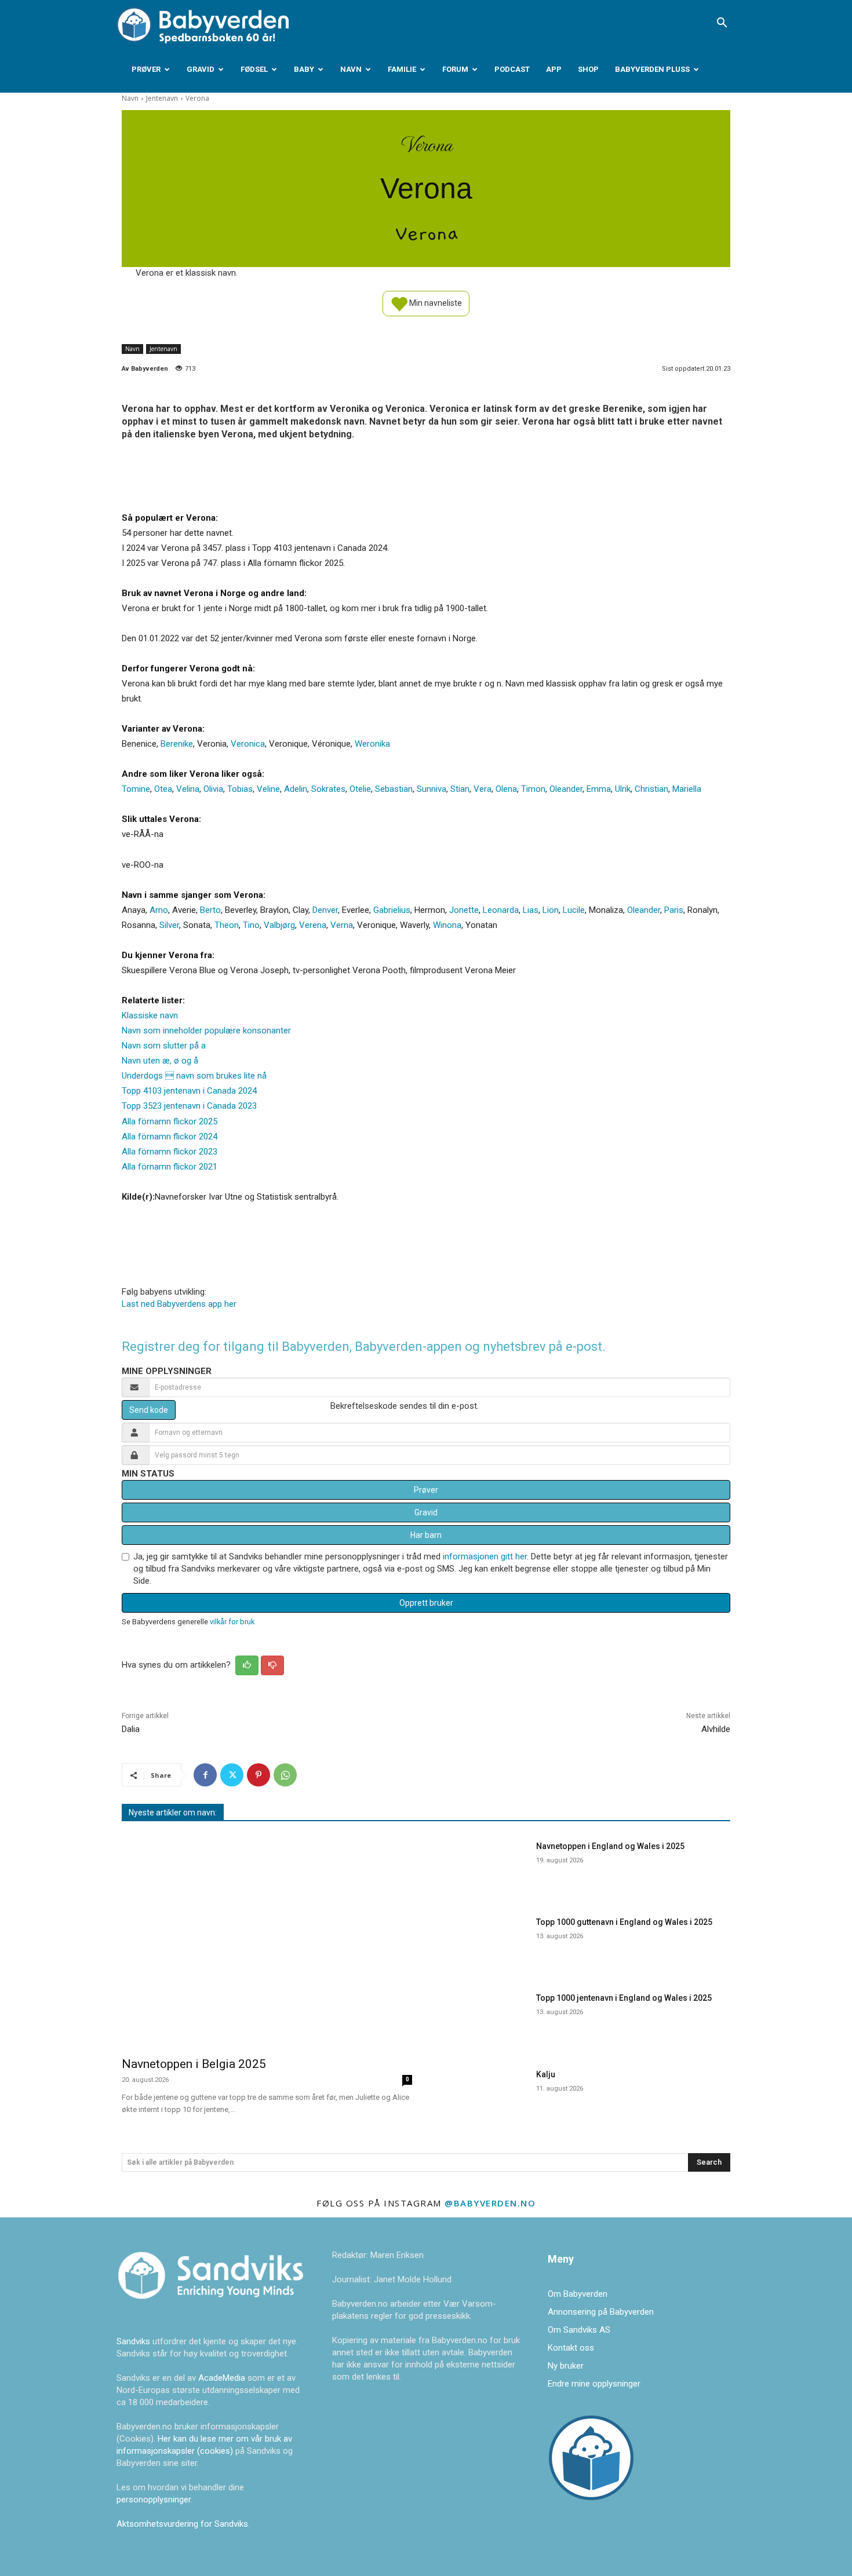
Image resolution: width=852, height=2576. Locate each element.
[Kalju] (483, 2095)
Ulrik (623, 789)
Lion (551, 910)
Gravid (201, 69)
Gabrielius (392, 910)
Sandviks (133, 2341)
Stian (460, 789)
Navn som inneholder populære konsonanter (206, 1031)
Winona (447, 925)
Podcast (512, 69)
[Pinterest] (258, 1775)
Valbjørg (279, 925)
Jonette (464, 910)
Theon (227, 925)
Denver (325, 910)
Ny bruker (566, 2366)
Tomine (136, 789)
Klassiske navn (150, 1015)
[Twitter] (232, 1775)
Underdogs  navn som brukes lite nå (194, 1076)
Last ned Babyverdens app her (179, 1304)
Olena (506, 789)
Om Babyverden (578, 2294)
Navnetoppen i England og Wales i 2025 (610, 1846)
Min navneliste (435, 302)
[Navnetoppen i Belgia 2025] (267, 1941)
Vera (483, 789)
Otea (163, 789)
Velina (188, 789)
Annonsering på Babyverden (601, 2312)
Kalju (546, 2074)
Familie (402, 69)
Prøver (146, 69)
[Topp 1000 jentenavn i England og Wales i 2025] (483, 2018)
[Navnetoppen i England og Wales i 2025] (483, 1867)
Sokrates (328, 789)
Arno (159, 910)
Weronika (372, 744)
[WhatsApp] (285, 1775)
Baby (304, 69)
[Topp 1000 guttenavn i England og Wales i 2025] (483, 1943)
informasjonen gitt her (485, 1556)
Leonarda (501, 910)
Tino (251, 925)
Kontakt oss (571, 2348)
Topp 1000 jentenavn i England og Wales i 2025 (624, 1998)
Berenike (177, 744)
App (554, 69)
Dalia (131, 1729)
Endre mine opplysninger (594, 2384)
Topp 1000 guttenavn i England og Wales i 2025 (624, 1922)
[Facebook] (205, 1775)
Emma (599, 789)
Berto (210, 910)
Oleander (566, 789)
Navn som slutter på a (164, 1046)
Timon (533, 789)
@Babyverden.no (490, 2203)
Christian (651, 789)
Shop (588, 69)
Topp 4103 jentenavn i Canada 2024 (189, 1091)
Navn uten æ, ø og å (160, 1061)
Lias (531, 910)
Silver (169, 925)
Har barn (426, 1535)
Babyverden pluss (652, 69)
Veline (268, 789)
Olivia (213, 789)
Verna (342, 925)
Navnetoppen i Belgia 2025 (194, 2064)
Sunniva (432, 789)
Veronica (248, 744)
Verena (313, 925)
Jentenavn (162, 98)
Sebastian (394, 789)
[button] (722, 24)
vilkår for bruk (232, 1622)
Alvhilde (716, 1729)
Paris (674, 910)
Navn (351, 69)
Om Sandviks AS (579, 2330)
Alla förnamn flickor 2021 (170, 1167)
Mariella (687, 789)
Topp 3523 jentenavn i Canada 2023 (189, 1106)
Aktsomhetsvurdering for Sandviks (182, 2524)
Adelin (296, 789)
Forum (455, 69)
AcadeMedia (223, 2378)
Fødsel (254, 69)
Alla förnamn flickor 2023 (170, 1152)
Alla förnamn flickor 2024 (170, 1137)
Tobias (240, 789)
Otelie (360, 789)
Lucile (574, 910)
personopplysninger (154, 2500)
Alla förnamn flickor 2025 (170, 1121)
